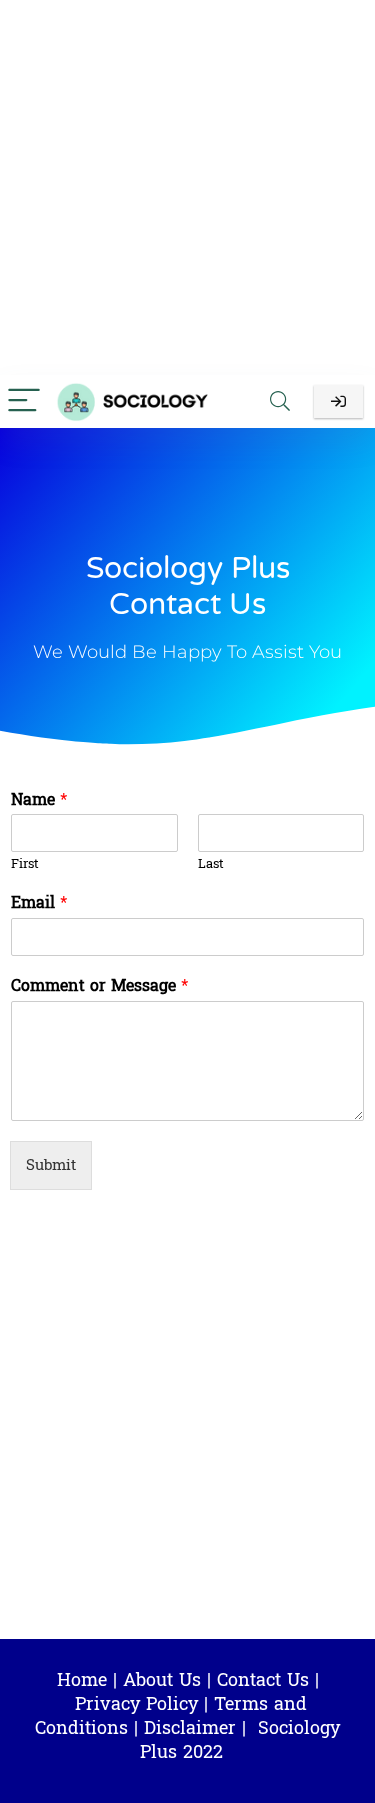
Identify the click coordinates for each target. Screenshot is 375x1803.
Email (39, 903)
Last (211, 864)
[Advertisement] (187, 187)
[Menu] (24, 401)
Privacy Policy (136, 1704)
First (25, 864)
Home (82, 1680)
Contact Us (263, 1680)
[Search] (280, 401)
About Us (162, 1680)
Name (39, 800)
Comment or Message (99, 986)
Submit (51, 1165)
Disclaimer (190, 1728)
